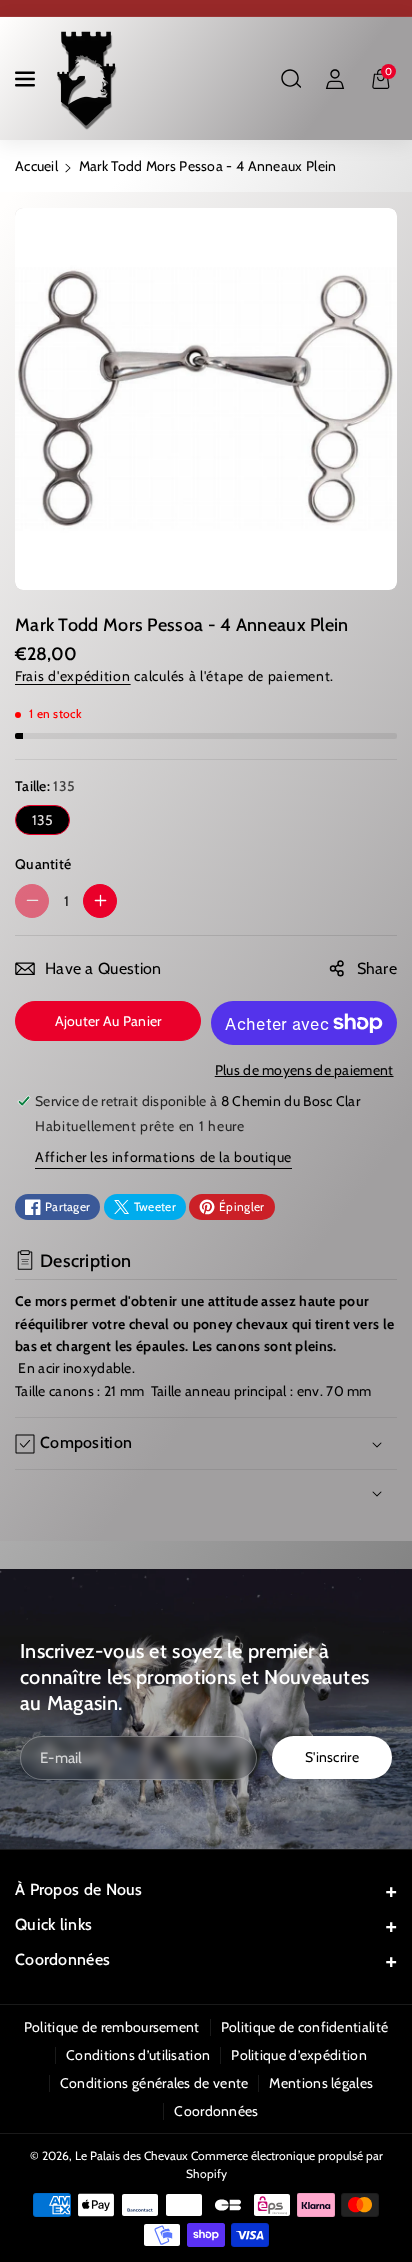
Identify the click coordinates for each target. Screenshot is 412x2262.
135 (43, 820)
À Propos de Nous (79, 1889)
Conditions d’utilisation (138, 2055)
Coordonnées (62, 1959)
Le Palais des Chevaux (131, 2155)
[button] (27, 79)
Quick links (53, 1924)
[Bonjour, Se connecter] (335, 79)
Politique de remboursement (112, 2027)
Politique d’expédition (299, 2055)
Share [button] (377, 968)
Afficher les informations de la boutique (163, 1157)
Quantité (43, 864)
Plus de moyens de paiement (304, 1070)
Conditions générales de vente (154, 2083)
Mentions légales (321, 2083)
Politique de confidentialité (304, 2027)
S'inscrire (332, 1757)
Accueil (36, 166)
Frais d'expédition (73, 676)
